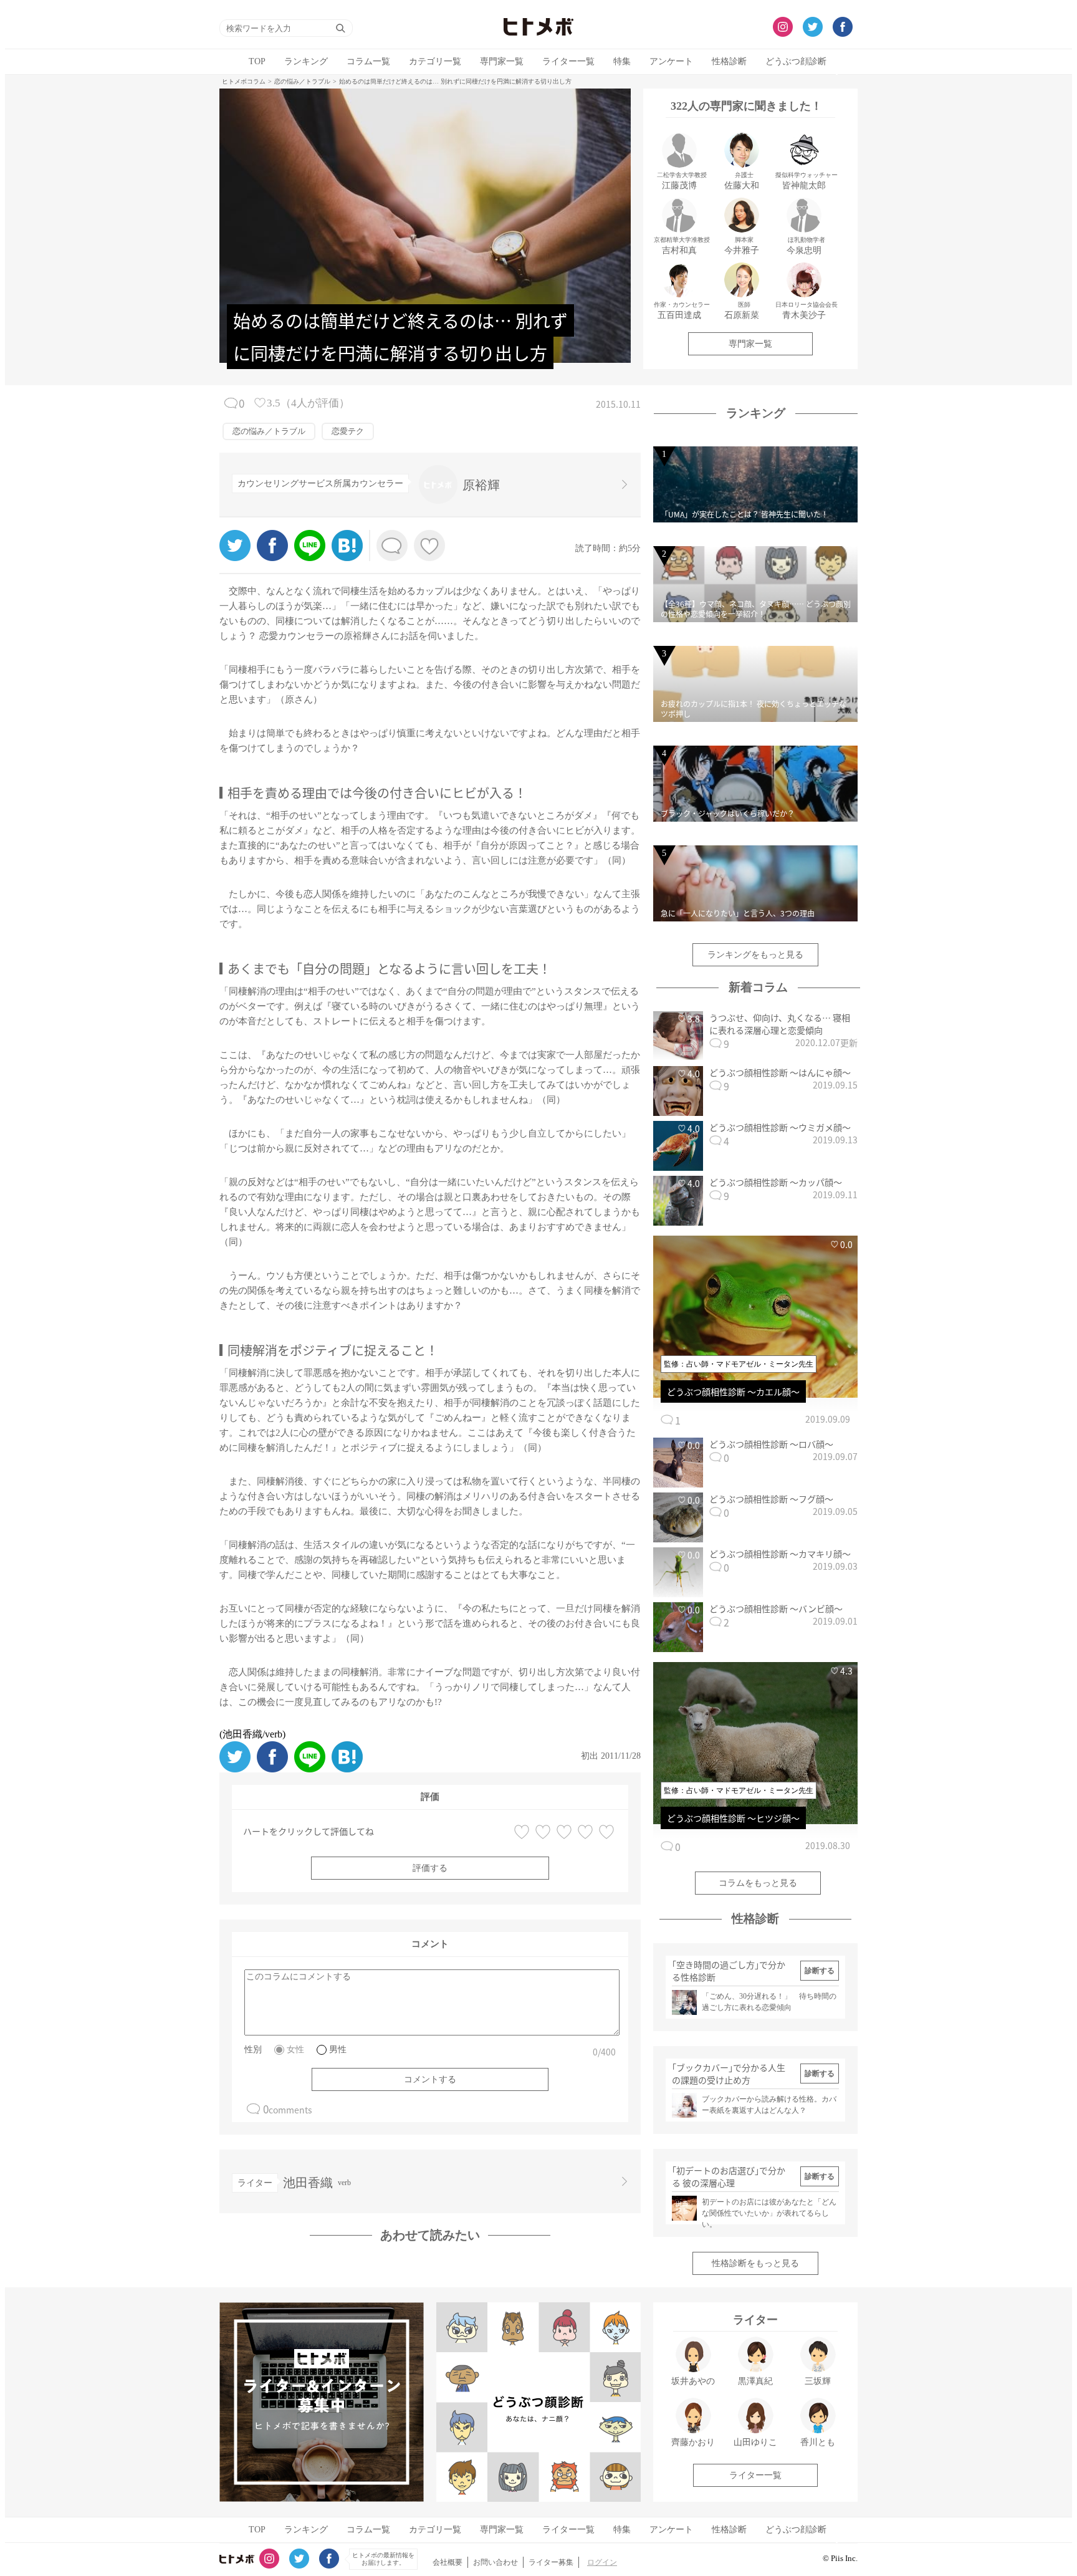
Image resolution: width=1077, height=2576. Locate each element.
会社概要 (448, 2562)
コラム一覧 (368, 61)
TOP (257, 61)
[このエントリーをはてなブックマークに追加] (347, 558)
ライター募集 (551, 2562)
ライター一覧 (568, 61)
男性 (338, 2050)
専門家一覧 (502, 61)
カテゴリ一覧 (435, 61)
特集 (622, 61)
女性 (295, 2050)
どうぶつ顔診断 (796, 61)
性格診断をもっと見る (755, 2263)
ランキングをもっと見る (755, 955)
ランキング (306, 61)
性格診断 (729, 61)
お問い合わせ (495, 2562)
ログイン (602, 2562)
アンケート (671, 61)
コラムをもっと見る (758, 1883)
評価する (430, 1868)
